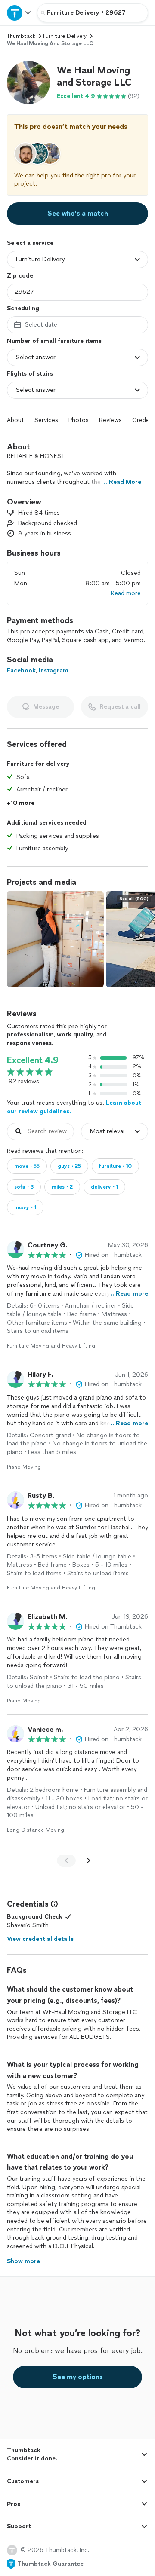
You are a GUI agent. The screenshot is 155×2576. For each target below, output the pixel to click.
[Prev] (66, 1861)
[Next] (89, 1861)
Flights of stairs (30, 374)
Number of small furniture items (54, 341)
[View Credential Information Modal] (53, 1904)
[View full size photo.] (55, 939)
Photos (79, 420)
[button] (28, 83)
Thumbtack (21, 36)
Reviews (110, 420)
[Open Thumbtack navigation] (19, 13)
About (15, 420)
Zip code (20, 276)
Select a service (30, 243)
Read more (126, 593)
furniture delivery (65, 36)
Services (46, 420)
